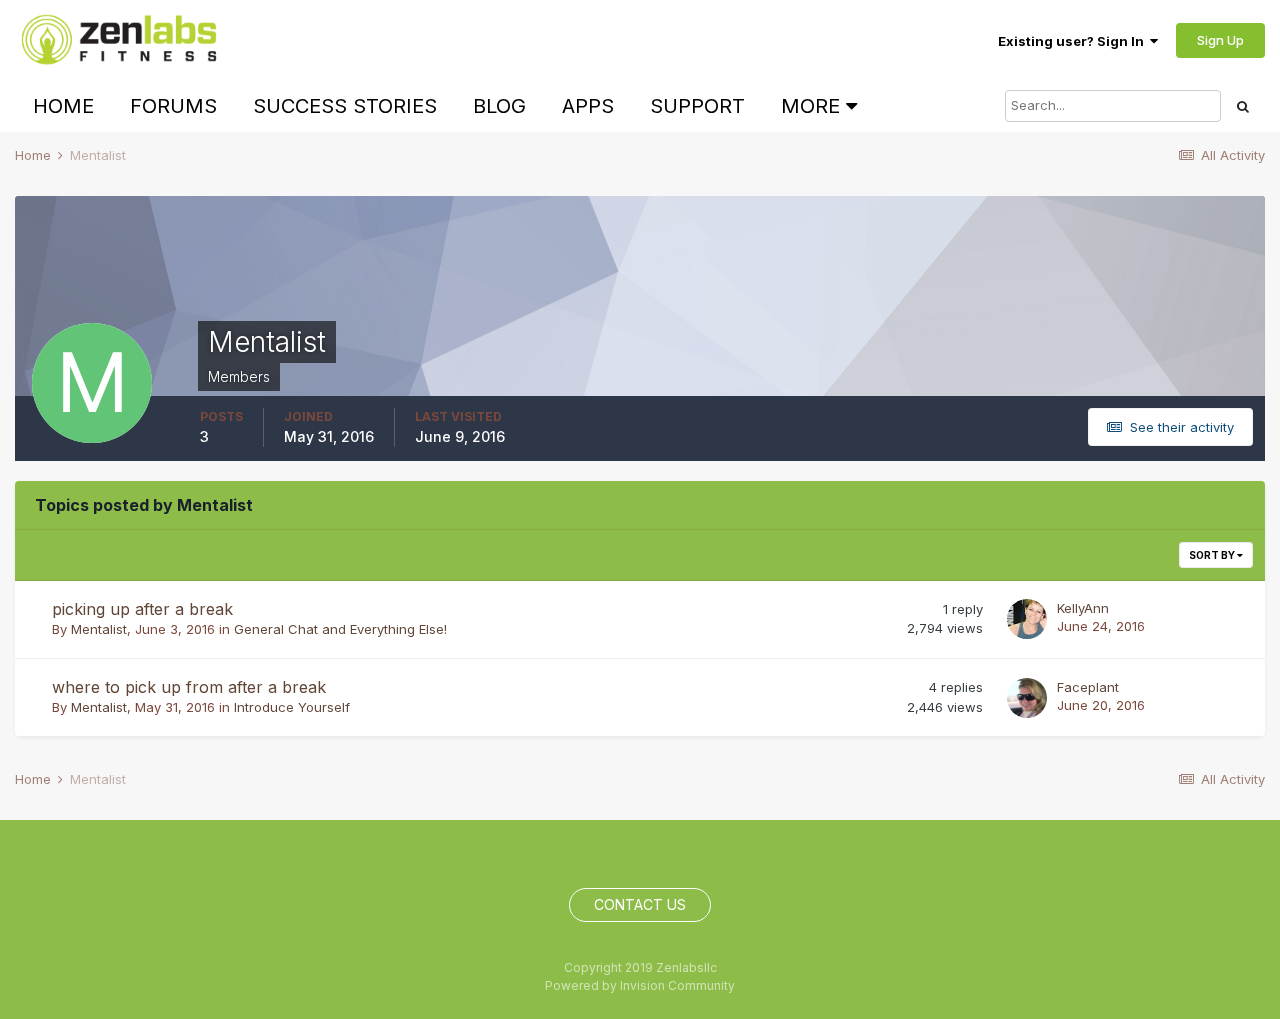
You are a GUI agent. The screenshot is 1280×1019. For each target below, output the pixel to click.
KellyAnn (1083, 608)
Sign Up (1220, 40)
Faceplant (1088, 687)
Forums (173, 106)
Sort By (1213, 555)
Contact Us (640, 904)
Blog (499, 106)
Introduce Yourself (292, 707)
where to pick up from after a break (189, 687)
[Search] (1243, 106)
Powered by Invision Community (640, 985)
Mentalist (99, 629)
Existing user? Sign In (1074, 41)
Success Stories (345, 106)
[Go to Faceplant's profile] (1027, 698)
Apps (588, 106)
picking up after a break (142, 609)
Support (697, 106)
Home (63, 106)
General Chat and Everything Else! (340, 629)
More (810, 106)
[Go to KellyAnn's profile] (1027, 619)
